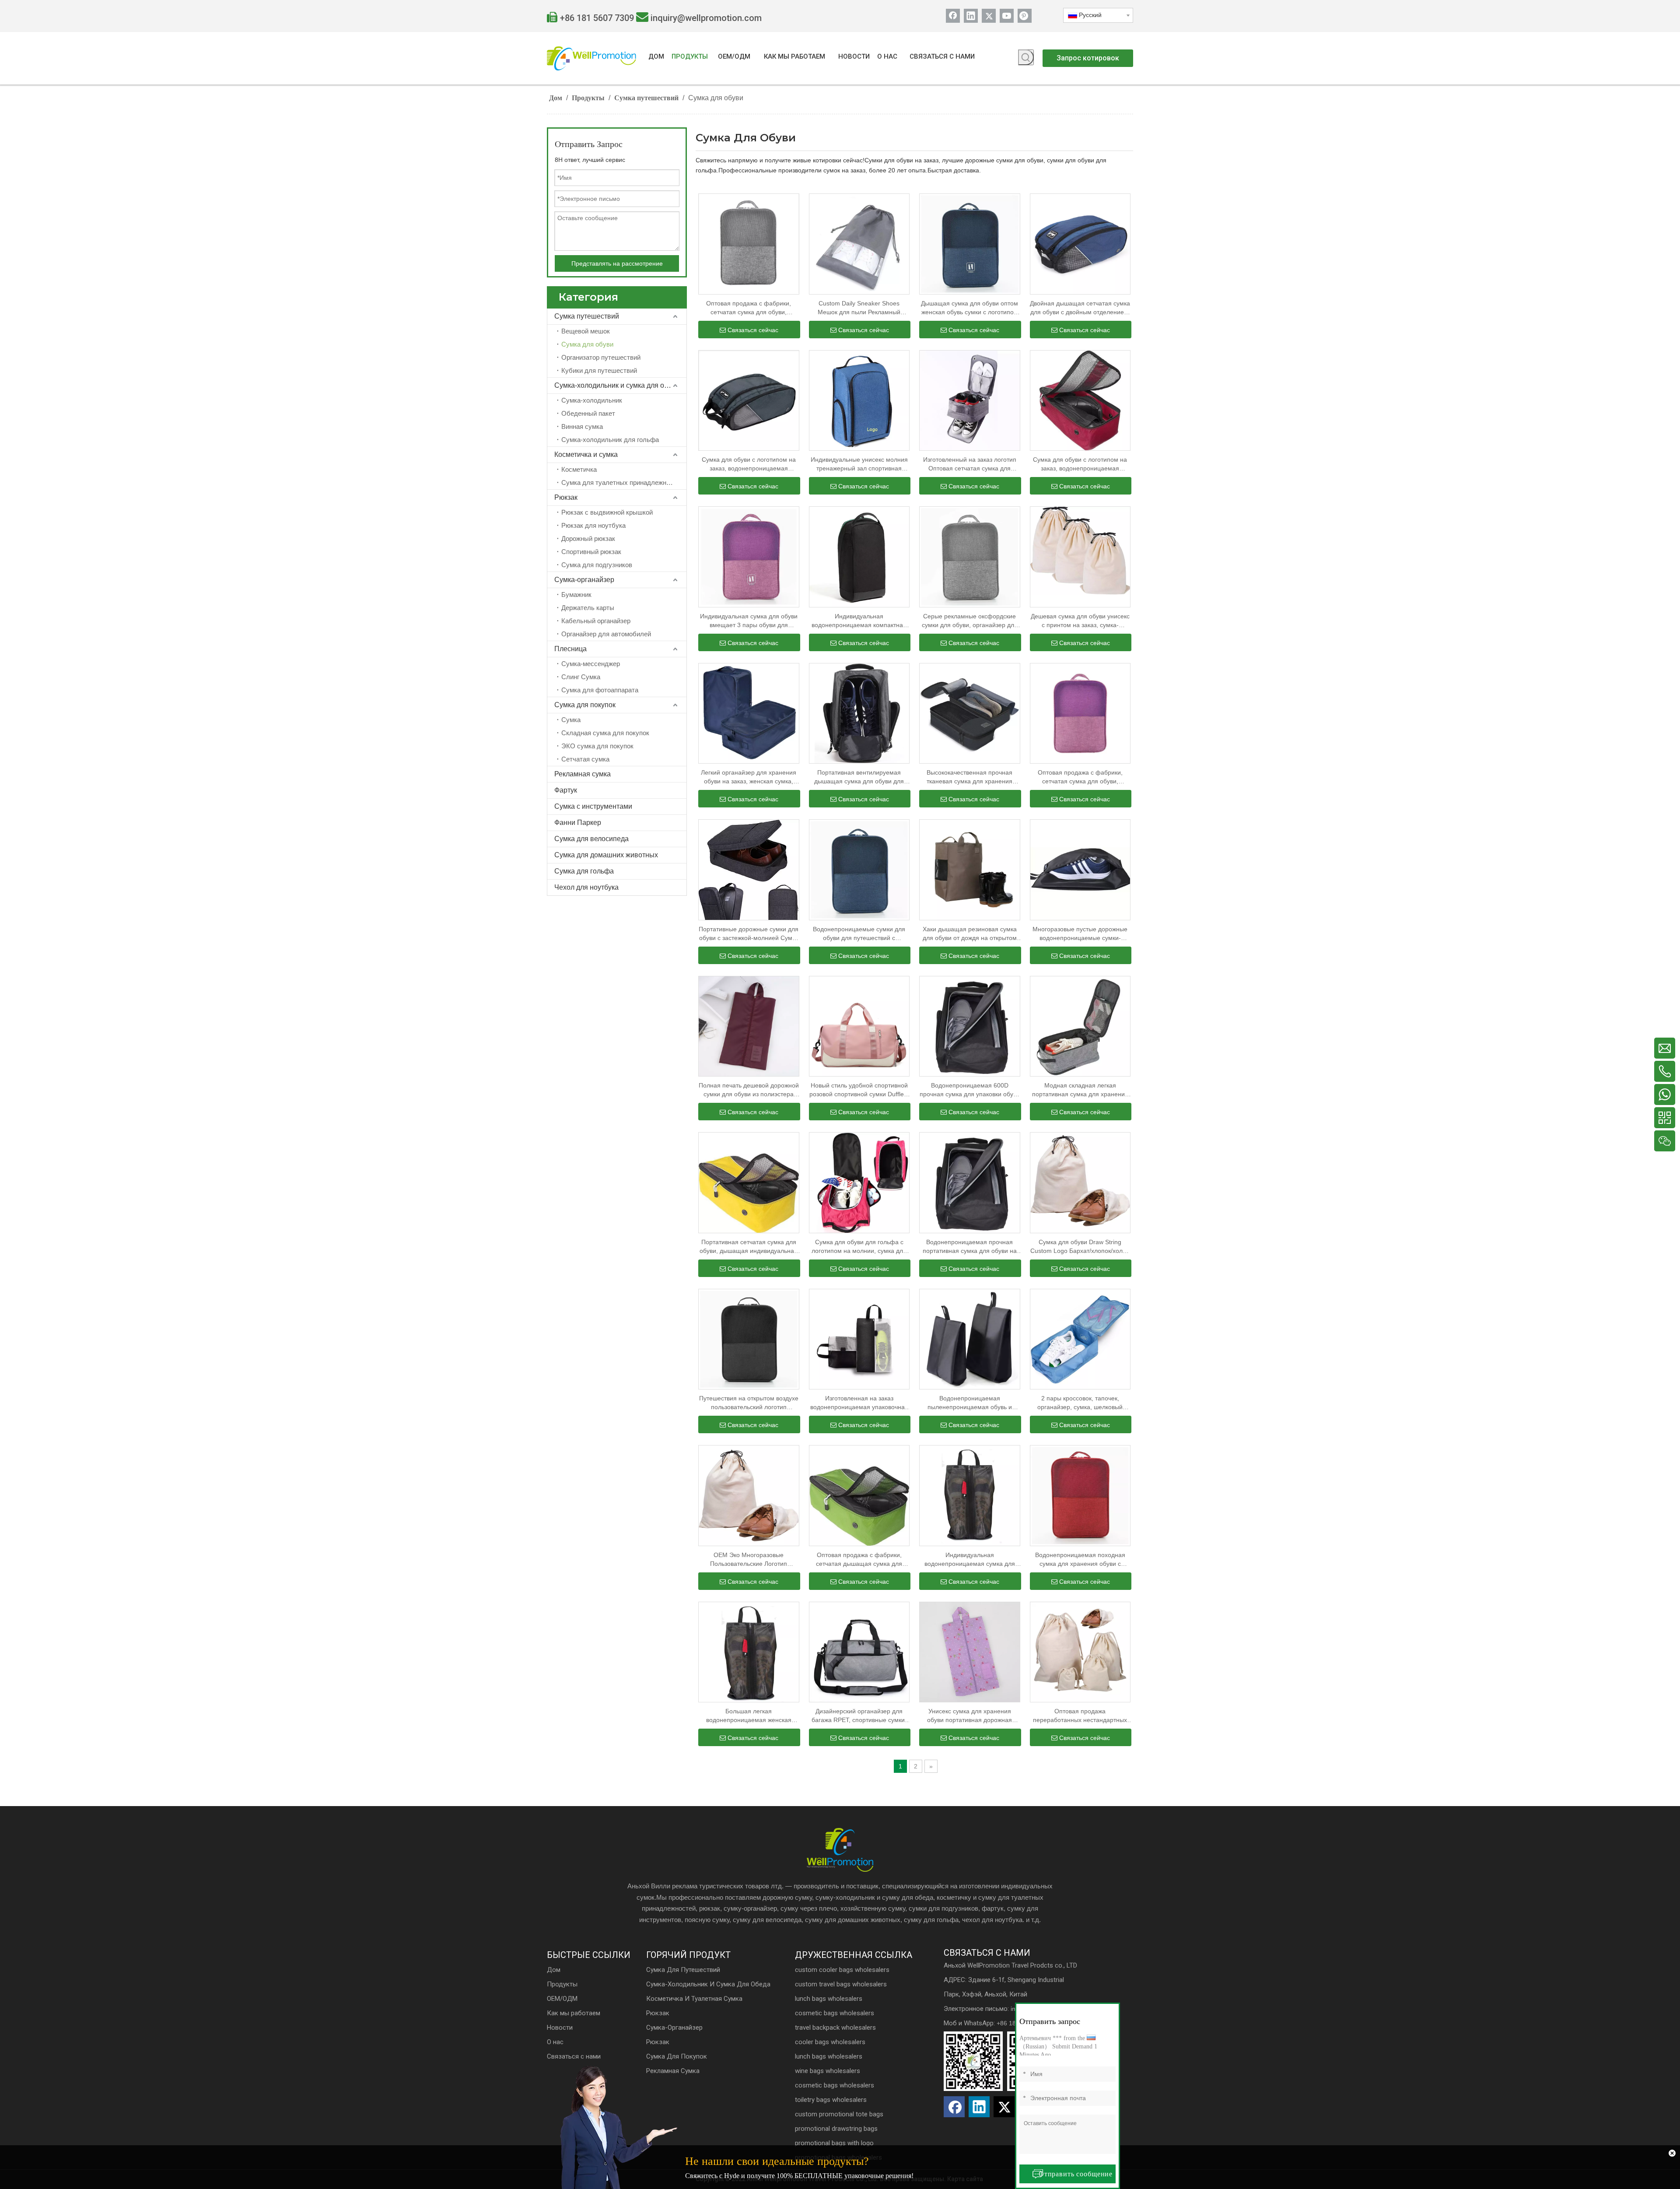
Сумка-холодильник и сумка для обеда (617, 385)
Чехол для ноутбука (586, 887)
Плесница (570, 649)
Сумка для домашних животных (606, 855)
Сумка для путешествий (683, 1970)
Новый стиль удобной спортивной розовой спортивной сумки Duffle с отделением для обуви (859, 1090)
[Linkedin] (971, 16)
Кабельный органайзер (596, 621)
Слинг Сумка (581, 677)
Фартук (566, 790)
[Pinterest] (1025, 16)
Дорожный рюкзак (588, 538)
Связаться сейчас (753, 330)
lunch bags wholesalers (829, 1999)
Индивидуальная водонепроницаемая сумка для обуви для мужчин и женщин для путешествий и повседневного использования (969, 1560)
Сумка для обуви (587, 344)
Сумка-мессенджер (591, 664)
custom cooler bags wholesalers (842, 1970)
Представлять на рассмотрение (617, 263)
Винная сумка (582, 426)
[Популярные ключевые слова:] (1026, 57)
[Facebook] (953, 16)
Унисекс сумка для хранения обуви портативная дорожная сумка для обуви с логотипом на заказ (969, 1716)
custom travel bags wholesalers (841, 1984)
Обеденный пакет (588, 413)
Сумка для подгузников (597, 565)
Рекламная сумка (583, 774)
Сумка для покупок (585, 705)
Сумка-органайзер (584, 580)
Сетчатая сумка (585, 759)
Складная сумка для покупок (605, 733)
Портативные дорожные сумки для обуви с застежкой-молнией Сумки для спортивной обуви (749, 934)
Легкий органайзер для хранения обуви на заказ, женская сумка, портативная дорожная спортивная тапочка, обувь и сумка (749, 777)
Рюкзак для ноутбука (593, 525)
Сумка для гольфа (584, 871)
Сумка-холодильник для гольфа (610, 440)
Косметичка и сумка (586, 454)
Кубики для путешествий (599, 370)
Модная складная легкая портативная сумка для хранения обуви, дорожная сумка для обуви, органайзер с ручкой (1080, 1090)
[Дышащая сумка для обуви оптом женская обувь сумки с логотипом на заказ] (970, 243)
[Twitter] (989, 16)
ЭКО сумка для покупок (597, 746)
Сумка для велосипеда (591, 839)
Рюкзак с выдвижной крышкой (607, 512)
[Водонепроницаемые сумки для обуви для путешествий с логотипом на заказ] (859, 869)
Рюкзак (566, 497)
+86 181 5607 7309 (597, 18)
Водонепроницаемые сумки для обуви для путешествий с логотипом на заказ (859, 934)
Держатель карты (588, 608)
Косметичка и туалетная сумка (694, 1999)
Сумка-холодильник (592, 400)
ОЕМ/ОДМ (562, 1999)
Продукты (562, 1984)
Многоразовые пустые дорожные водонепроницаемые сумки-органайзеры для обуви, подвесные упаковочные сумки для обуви (1080, 934)
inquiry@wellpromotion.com (706, 18)
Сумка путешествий (587, 316)
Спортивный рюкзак (591, 552)
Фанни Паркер (578, 823)
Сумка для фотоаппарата (600, 690)
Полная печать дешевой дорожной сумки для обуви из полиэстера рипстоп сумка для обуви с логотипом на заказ (749, 1090)
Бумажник (576, 595)
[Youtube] (1007, 16)
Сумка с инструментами (593, 806)
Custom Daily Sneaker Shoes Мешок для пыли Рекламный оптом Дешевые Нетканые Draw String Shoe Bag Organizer (859, 308)
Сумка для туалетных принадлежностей (622, 482)
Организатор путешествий (601, 357)
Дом (554, 1970)
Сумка (571, 720)
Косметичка (579, 469)
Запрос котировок (1088, 58)
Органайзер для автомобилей (606, 634)
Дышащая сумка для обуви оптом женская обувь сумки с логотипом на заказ (969, 308)
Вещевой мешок (586, 331)
